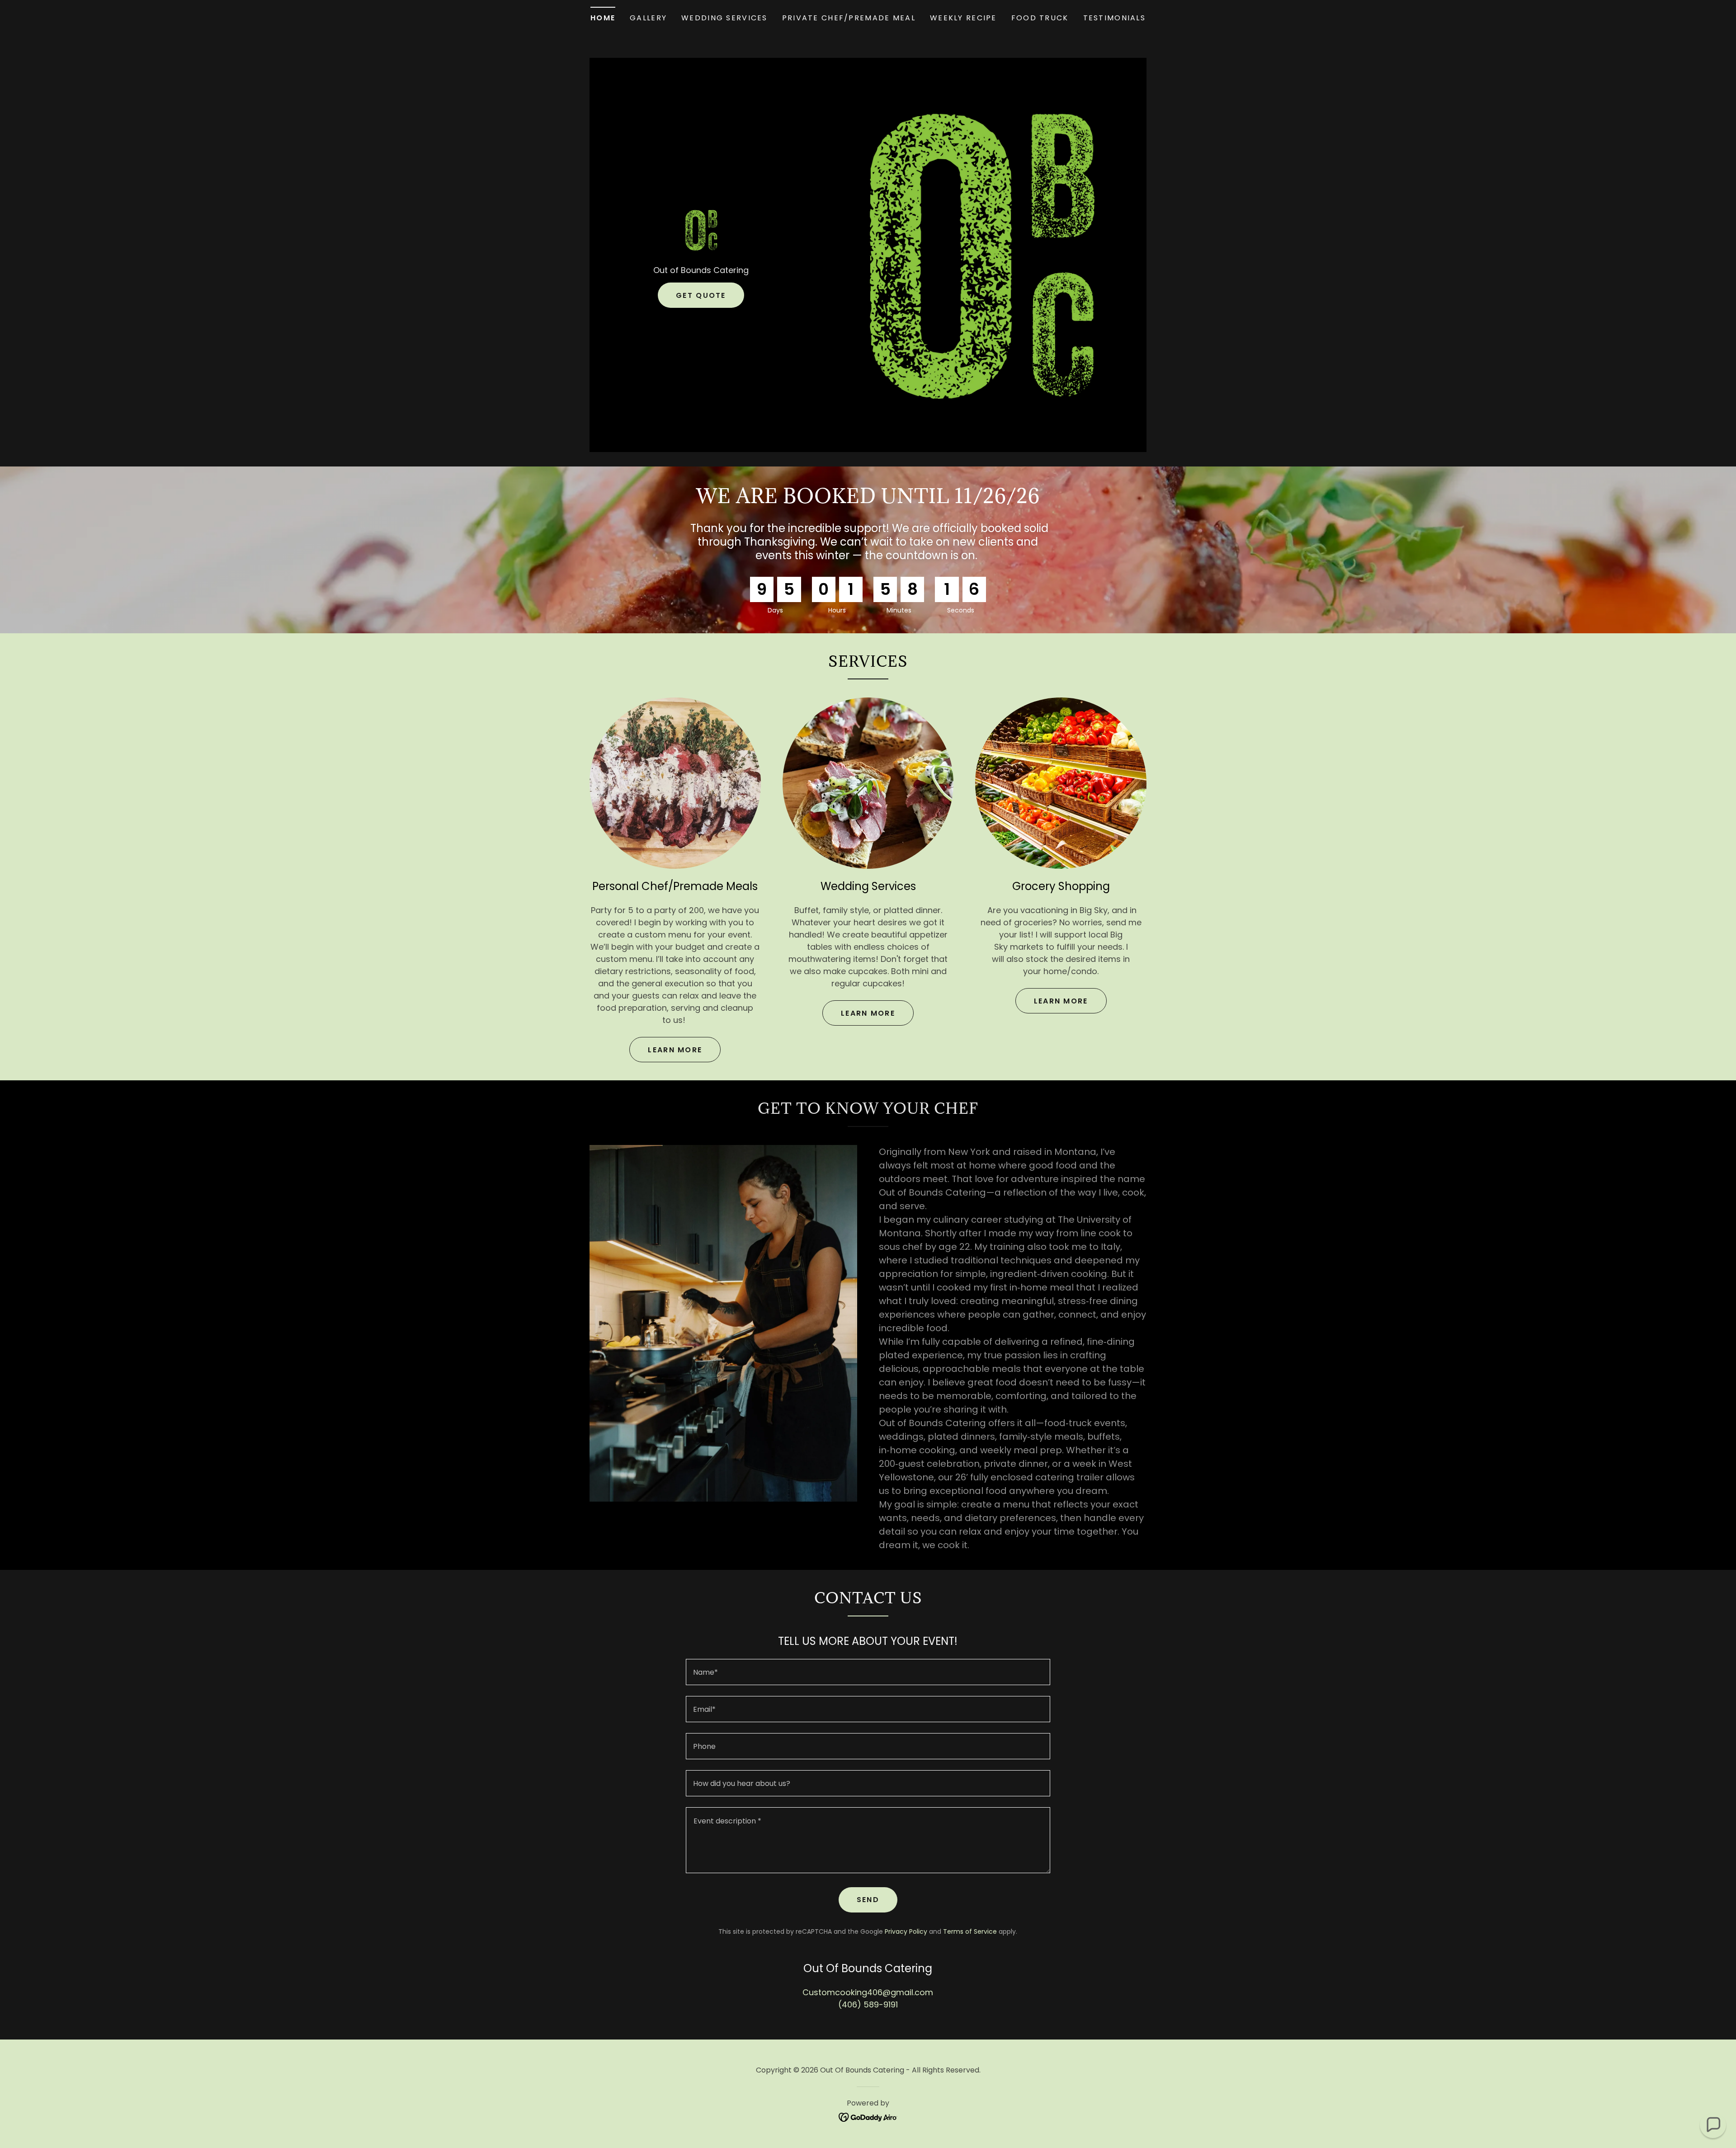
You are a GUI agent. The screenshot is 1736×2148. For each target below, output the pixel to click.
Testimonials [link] (1114, 18)
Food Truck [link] (1040, 18)
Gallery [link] (648, 18)
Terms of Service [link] (970, 1931)
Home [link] (603, 18)
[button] (1713, 2125)
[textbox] (868, 1672)
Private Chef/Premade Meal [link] (849, 18)
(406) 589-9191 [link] (868, 2004)
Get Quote (701, 295)
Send (868, 1900)
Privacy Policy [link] (906, 1931)
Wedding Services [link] (724, 18)
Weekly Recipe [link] (963, 18)
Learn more (675, 1050)
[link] (701, 229)
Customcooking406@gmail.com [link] (868, 1992)
